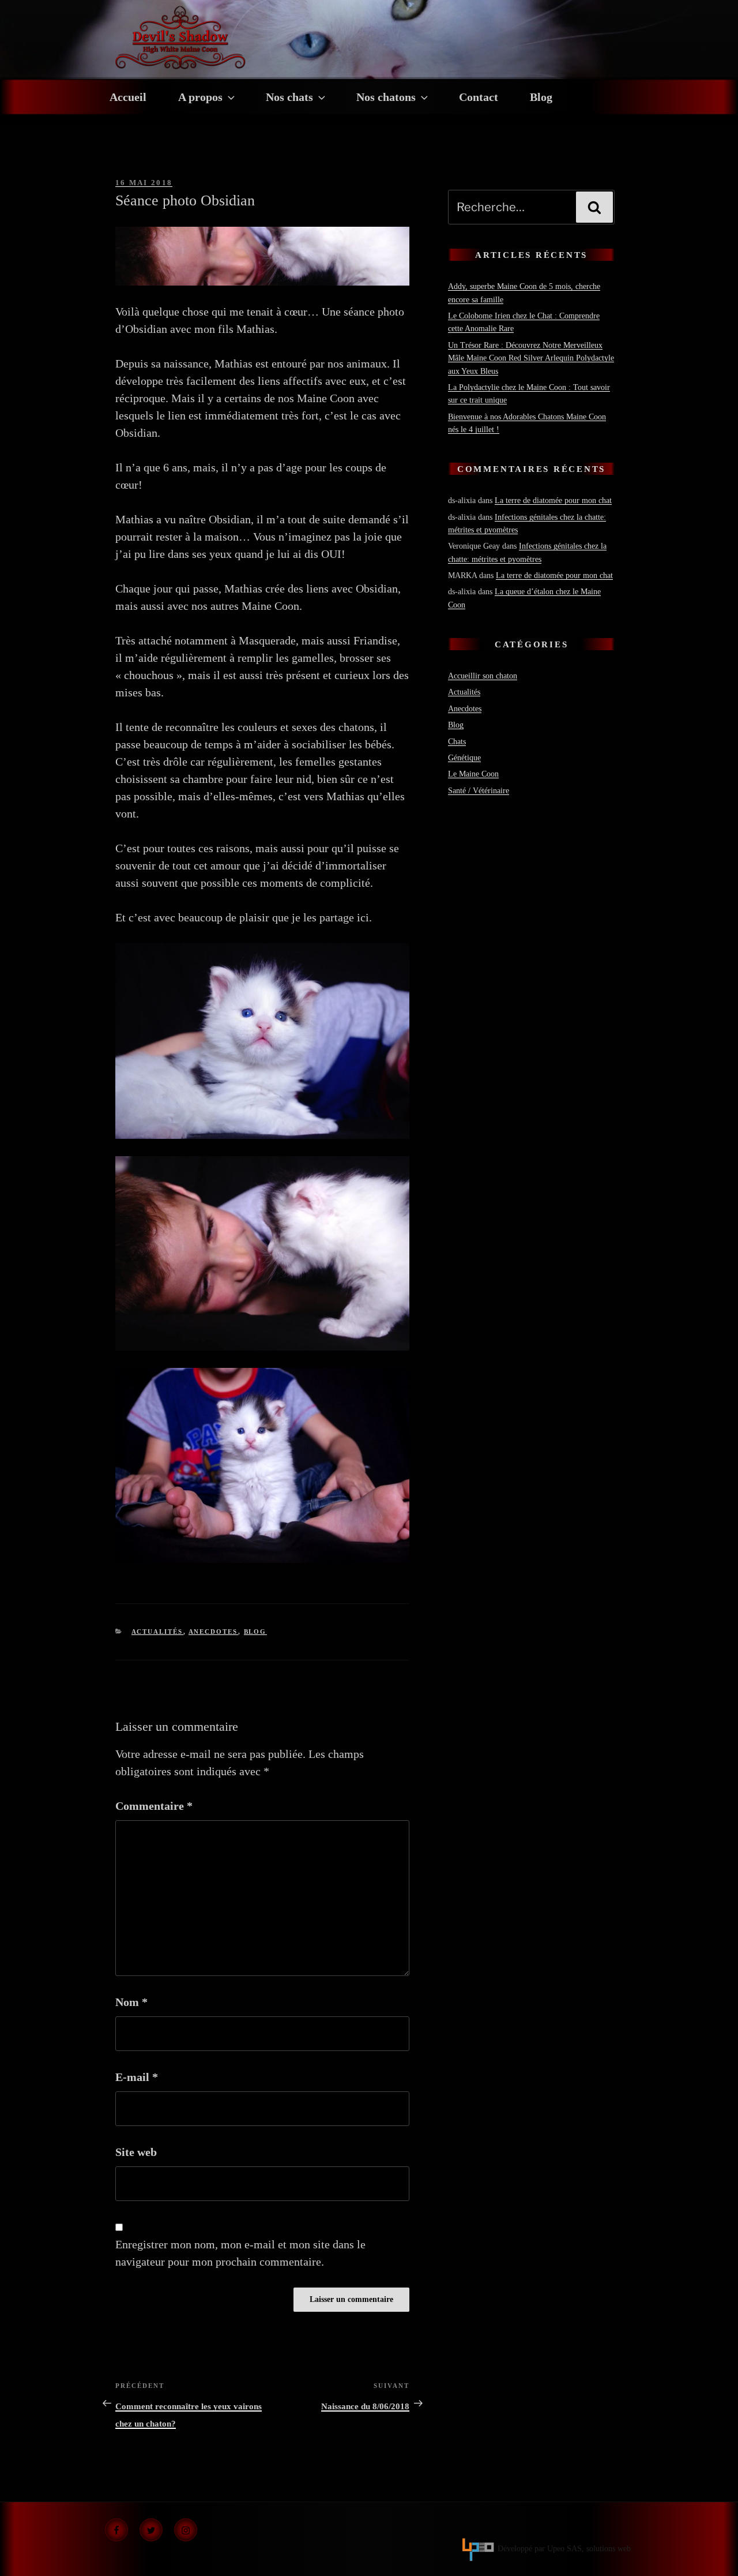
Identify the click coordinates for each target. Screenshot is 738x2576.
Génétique (464, 758)
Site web (136, 2152)
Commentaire (154, 1806)
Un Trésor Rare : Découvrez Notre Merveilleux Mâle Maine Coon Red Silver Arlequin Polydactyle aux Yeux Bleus (531, 358)
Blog (541, 97)
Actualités (157, 1632)
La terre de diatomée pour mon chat (553, 500)
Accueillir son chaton (483, 676)
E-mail (137, 2077)
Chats (457, 742)
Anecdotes (213, 1632)
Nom (131, 2002)
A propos (200, 97)
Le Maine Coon (473, 774)
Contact (479, 97)
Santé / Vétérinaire (479, 791)
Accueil (128, 97)
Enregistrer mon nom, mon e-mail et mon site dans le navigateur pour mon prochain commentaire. (240, 2253)
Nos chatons (386, 97)
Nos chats (289, 97)
